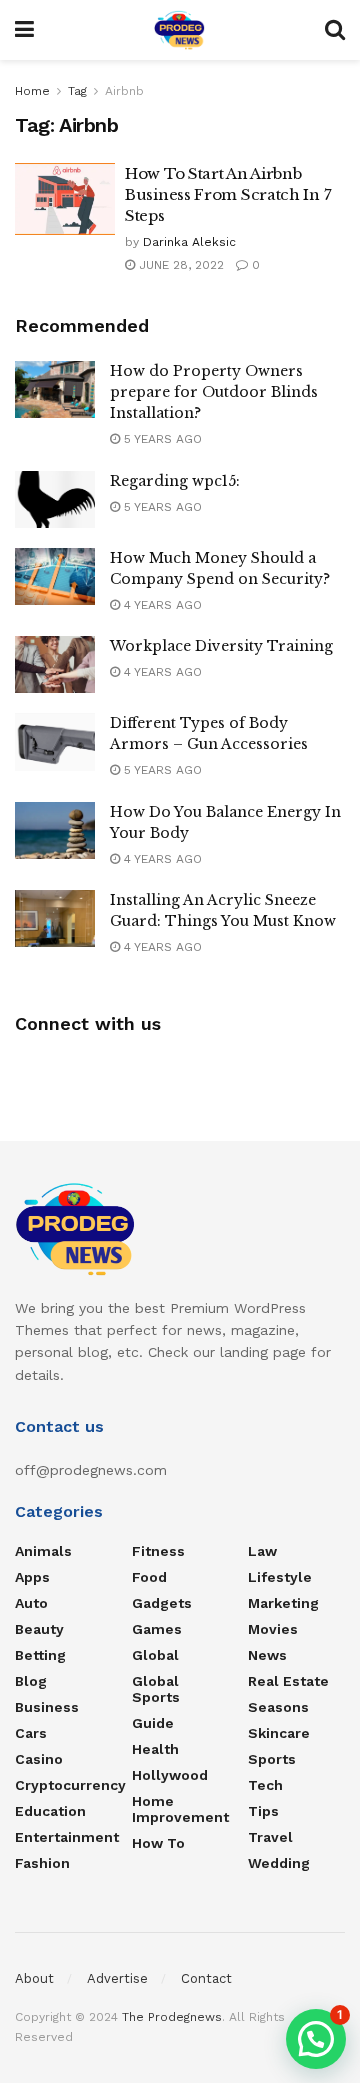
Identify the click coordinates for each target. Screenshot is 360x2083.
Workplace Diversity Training (221, 646)
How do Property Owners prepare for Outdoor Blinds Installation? (214, 392)
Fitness (158, 1551)
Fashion (42, 1863)
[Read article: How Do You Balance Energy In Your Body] (55, 830)
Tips (263, 1811)
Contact (206, 1978)
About (34, 1978)
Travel (270, 1837)
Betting (40, 1655)
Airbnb (124, 91)
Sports (272, 1759)
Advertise (117, 1978)
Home (32, 91)
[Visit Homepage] (179, 30)
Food (149, 1577)
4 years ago (161, 605)
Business (47, 1707)
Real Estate (288, 1681)
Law (262, 1551)
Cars (31, 1733)
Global (155, 1655)
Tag (77, 91)
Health (155, 1749)
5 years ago (161, 439)
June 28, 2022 (179, 265)
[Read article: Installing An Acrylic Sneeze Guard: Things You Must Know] (55, 918)
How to (158, 1843)
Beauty (39, 1629)
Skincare (279, 1733)
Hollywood (170, 1775)
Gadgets (162, 1603)
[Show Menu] (24, 30)
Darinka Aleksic (189, 242)
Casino (39, 1759)
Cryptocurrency (70, 1785)
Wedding (279, 1863)
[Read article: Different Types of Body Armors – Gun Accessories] (55, 741)
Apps (32, 1577)
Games (157, 1629)
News (267, 1655)
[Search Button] (335, 30)
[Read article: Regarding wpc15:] (55, 499)
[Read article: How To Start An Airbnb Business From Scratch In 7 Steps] (65, 199)
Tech (265, 1785)
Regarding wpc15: (175, 481)
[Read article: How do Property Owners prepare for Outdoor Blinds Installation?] (55, 389)
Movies (273, 1629)
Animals (43, 1551)
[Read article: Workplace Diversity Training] (55, 664)
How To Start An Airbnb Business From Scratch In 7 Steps (228, 194)
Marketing (283, 1603)
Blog (31, 1681)
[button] (316, 2039)
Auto (31, 1603)
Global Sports (156, 1689)
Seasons (278, 1707)
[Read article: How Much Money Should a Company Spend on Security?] (55, 576)
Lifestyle (280, 1577)
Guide (153, 1723)
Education (50, 1811)
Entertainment (67, 1837)
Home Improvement (180, 1809)
